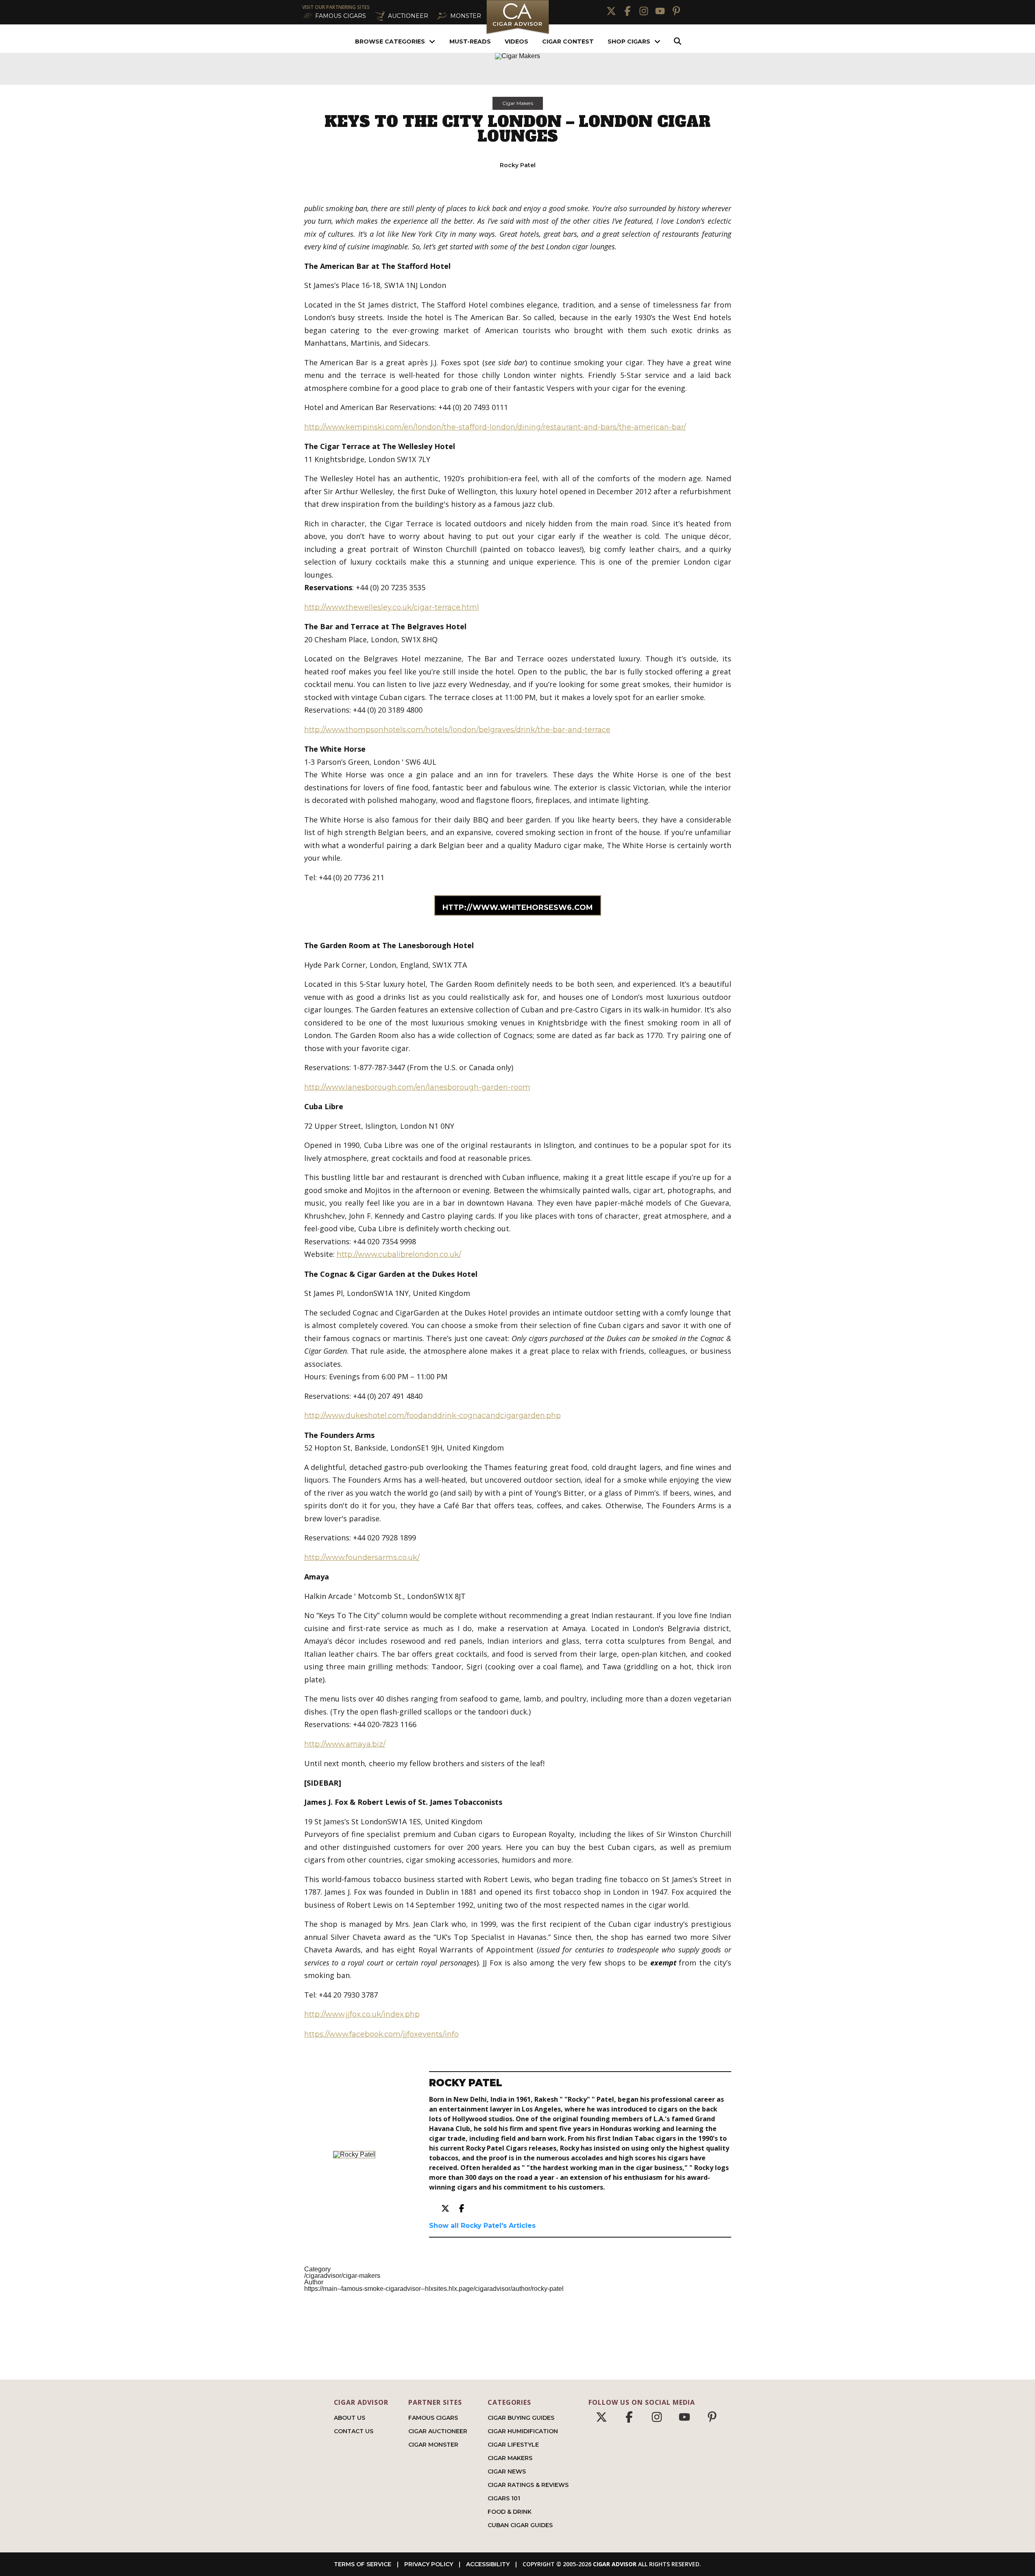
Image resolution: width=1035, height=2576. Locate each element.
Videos (516, 41)
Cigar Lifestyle (513, 2445)
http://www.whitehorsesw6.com (518, 907)
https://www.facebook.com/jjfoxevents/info (381, 2034)
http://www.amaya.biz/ (345, 1744)
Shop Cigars (629, 41)
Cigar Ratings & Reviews (528, 2485)
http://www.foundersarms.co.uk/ (362, 1557)
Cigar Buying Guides (521, 2418)
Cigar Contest (568, 41)
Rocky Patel (518, 165)
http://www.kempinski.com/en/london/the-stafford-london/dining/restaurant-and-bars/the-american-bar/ (495, 427)
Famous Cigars (433, 2418)
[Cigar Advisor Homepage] (518, 33)
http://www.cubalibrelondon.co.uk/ (399, 1254)
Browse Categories (390, 41)
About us (350, 2418)
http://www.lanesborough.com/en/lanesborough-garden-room (417, 1087)
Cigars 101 (504, 2498)
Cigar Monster (433, 2445)
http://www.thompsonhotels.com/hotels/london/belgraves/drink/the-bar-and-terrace (457, 730)
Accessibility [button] (488, 2564)
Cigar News (507, 2471)
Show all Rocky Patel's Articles (482, 2226)
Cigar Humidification (523, 2431)
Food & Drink (510, 2512)
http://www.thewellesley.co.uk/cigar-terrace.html (392, 607)
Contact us (354, 2431)
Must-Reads (470, 41)
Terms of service (363, 2564)
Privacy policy (429, 2564)
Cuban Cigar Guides (520, 2525)
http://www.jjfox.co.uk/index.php (362, 2014)
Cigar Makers (518, 103)
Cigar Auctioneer (438, 2431)
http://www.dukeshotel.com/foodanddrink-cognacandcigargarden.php (433, 1416)
